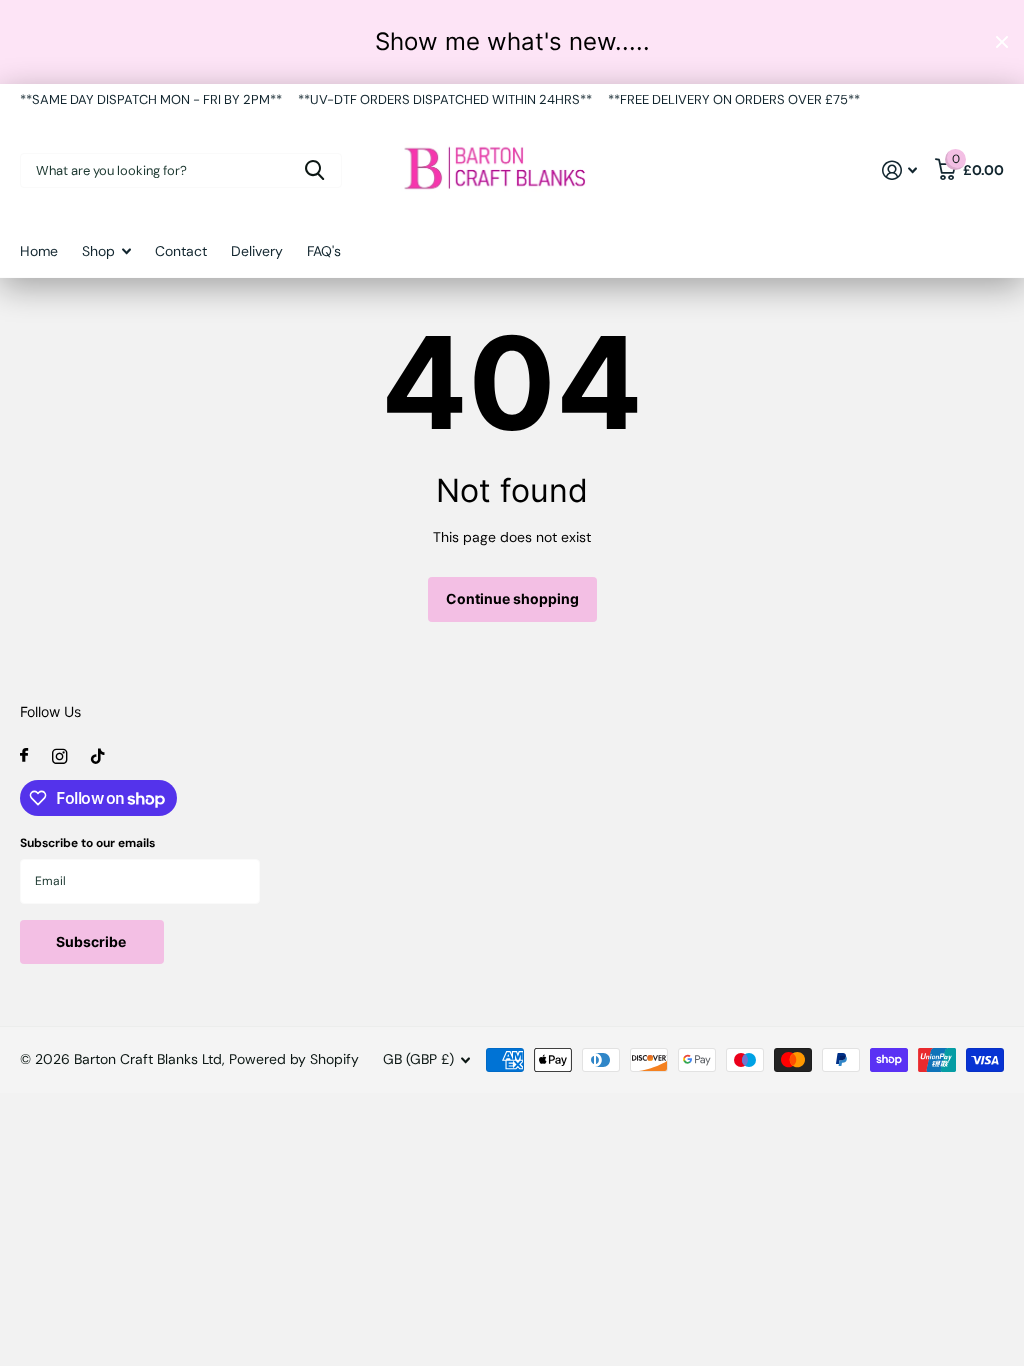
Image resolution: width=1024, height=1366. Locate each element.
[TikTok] (98, 756)
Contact (181, 251)
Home (39, 251)
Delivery (257, 251)
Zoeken (314, 170)
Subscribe (92, 941)
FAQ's (324, 251)
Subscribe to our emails (87, 843)
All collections (106, 261)
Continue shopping (512, 598)
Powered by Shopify (294, 1059)
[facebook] (24, 756)
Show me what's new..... (512, 41)
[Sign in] (899, 170)
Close (1002, 42)
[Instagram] (59, 756)
